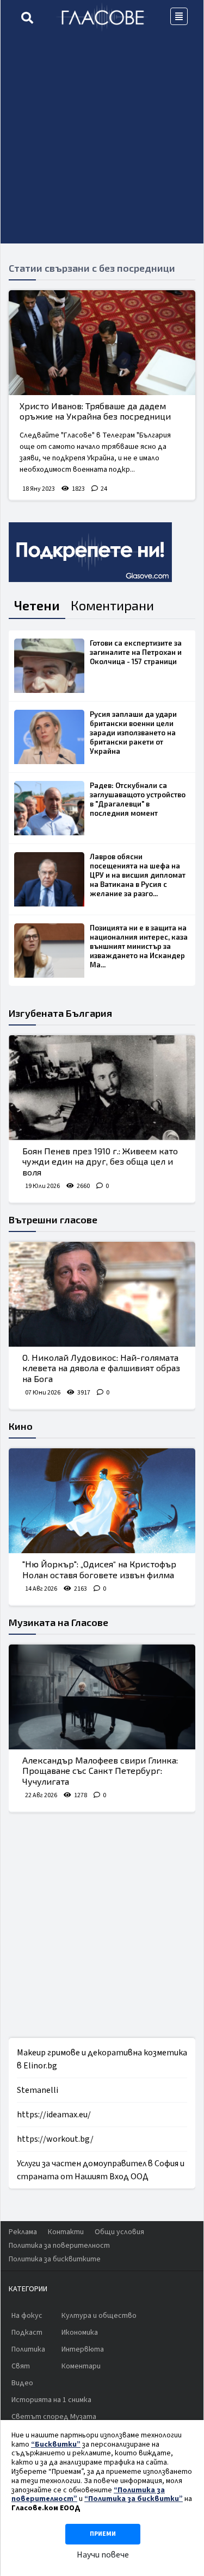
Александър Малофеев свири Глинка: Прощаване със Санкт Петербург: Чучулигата (100, 1770)
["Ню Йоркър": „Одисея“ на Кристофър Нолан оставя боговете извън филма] (102, 1501)
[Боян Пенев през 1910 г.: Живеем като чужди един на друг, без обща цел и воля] (102, 1088)
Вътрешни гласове (53, 1220)
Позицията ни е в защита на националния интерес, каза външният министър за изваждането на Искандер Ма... (139, 946)
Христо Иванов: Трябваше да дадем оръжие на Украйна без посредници (95, 411)
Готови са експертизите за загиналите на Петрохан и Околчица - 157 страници (136, 652)
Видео (22, 2383)
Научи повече (103, 2555)
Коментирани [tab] (112, 605)
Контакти (66, 2232)
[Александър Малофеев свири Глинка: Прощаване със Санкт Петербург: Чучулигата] (102, 1697)
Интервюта (83, 2349)
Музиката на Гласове (58, 1622)
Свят (21, 2366)
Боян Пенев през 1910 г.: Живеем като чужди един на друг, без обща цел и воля (100, 1161)
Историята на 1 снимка (51, 2400)
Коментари (81, 2366)
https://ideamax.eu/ (54, 2115)
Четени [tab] (37, 605)
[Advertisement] (102, 142)
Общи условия (119, 2232)
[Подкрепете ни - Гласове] (90, 552)
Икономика (80, 2333)
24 (104, 489)
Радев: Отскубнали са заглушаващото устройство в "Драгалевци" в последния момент (138, 799)
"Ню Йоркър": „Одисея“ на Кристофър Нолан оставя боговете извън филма (99, 1569)
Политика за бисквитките (55, 2259)
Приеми (103, 2534)
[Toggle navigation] (179, 16)
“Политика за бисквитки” (134, 2499)
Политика (28, 2349)
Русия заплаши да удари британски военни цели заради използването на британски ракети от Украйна (133, 733)
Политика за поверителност (59, 2246)
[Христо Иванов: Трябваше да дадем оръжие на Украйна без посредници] (102, 343)
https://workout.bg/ (55, 2139)
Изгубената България (60, 1013)
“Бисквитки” (56, 2444)
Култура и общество (99, 2316)
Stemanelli (38, 2090)
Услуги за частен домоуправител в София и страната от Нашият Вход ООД (101, 2170)
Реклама (23, 2232)
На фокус (27, 2316)
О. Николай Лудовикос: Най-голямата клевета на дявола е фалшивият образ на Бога (101, 1368)
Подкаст (27, 2333)
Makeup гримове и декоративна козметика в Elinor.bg (102, 2059)
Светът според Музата (54, 2417)
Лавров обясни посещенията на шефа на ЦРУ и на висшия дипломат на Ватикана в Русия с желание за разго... (138, 875)
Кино (21, 1426)
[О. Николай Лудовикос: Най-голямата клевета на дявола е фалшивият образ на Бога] (102, 1294)
